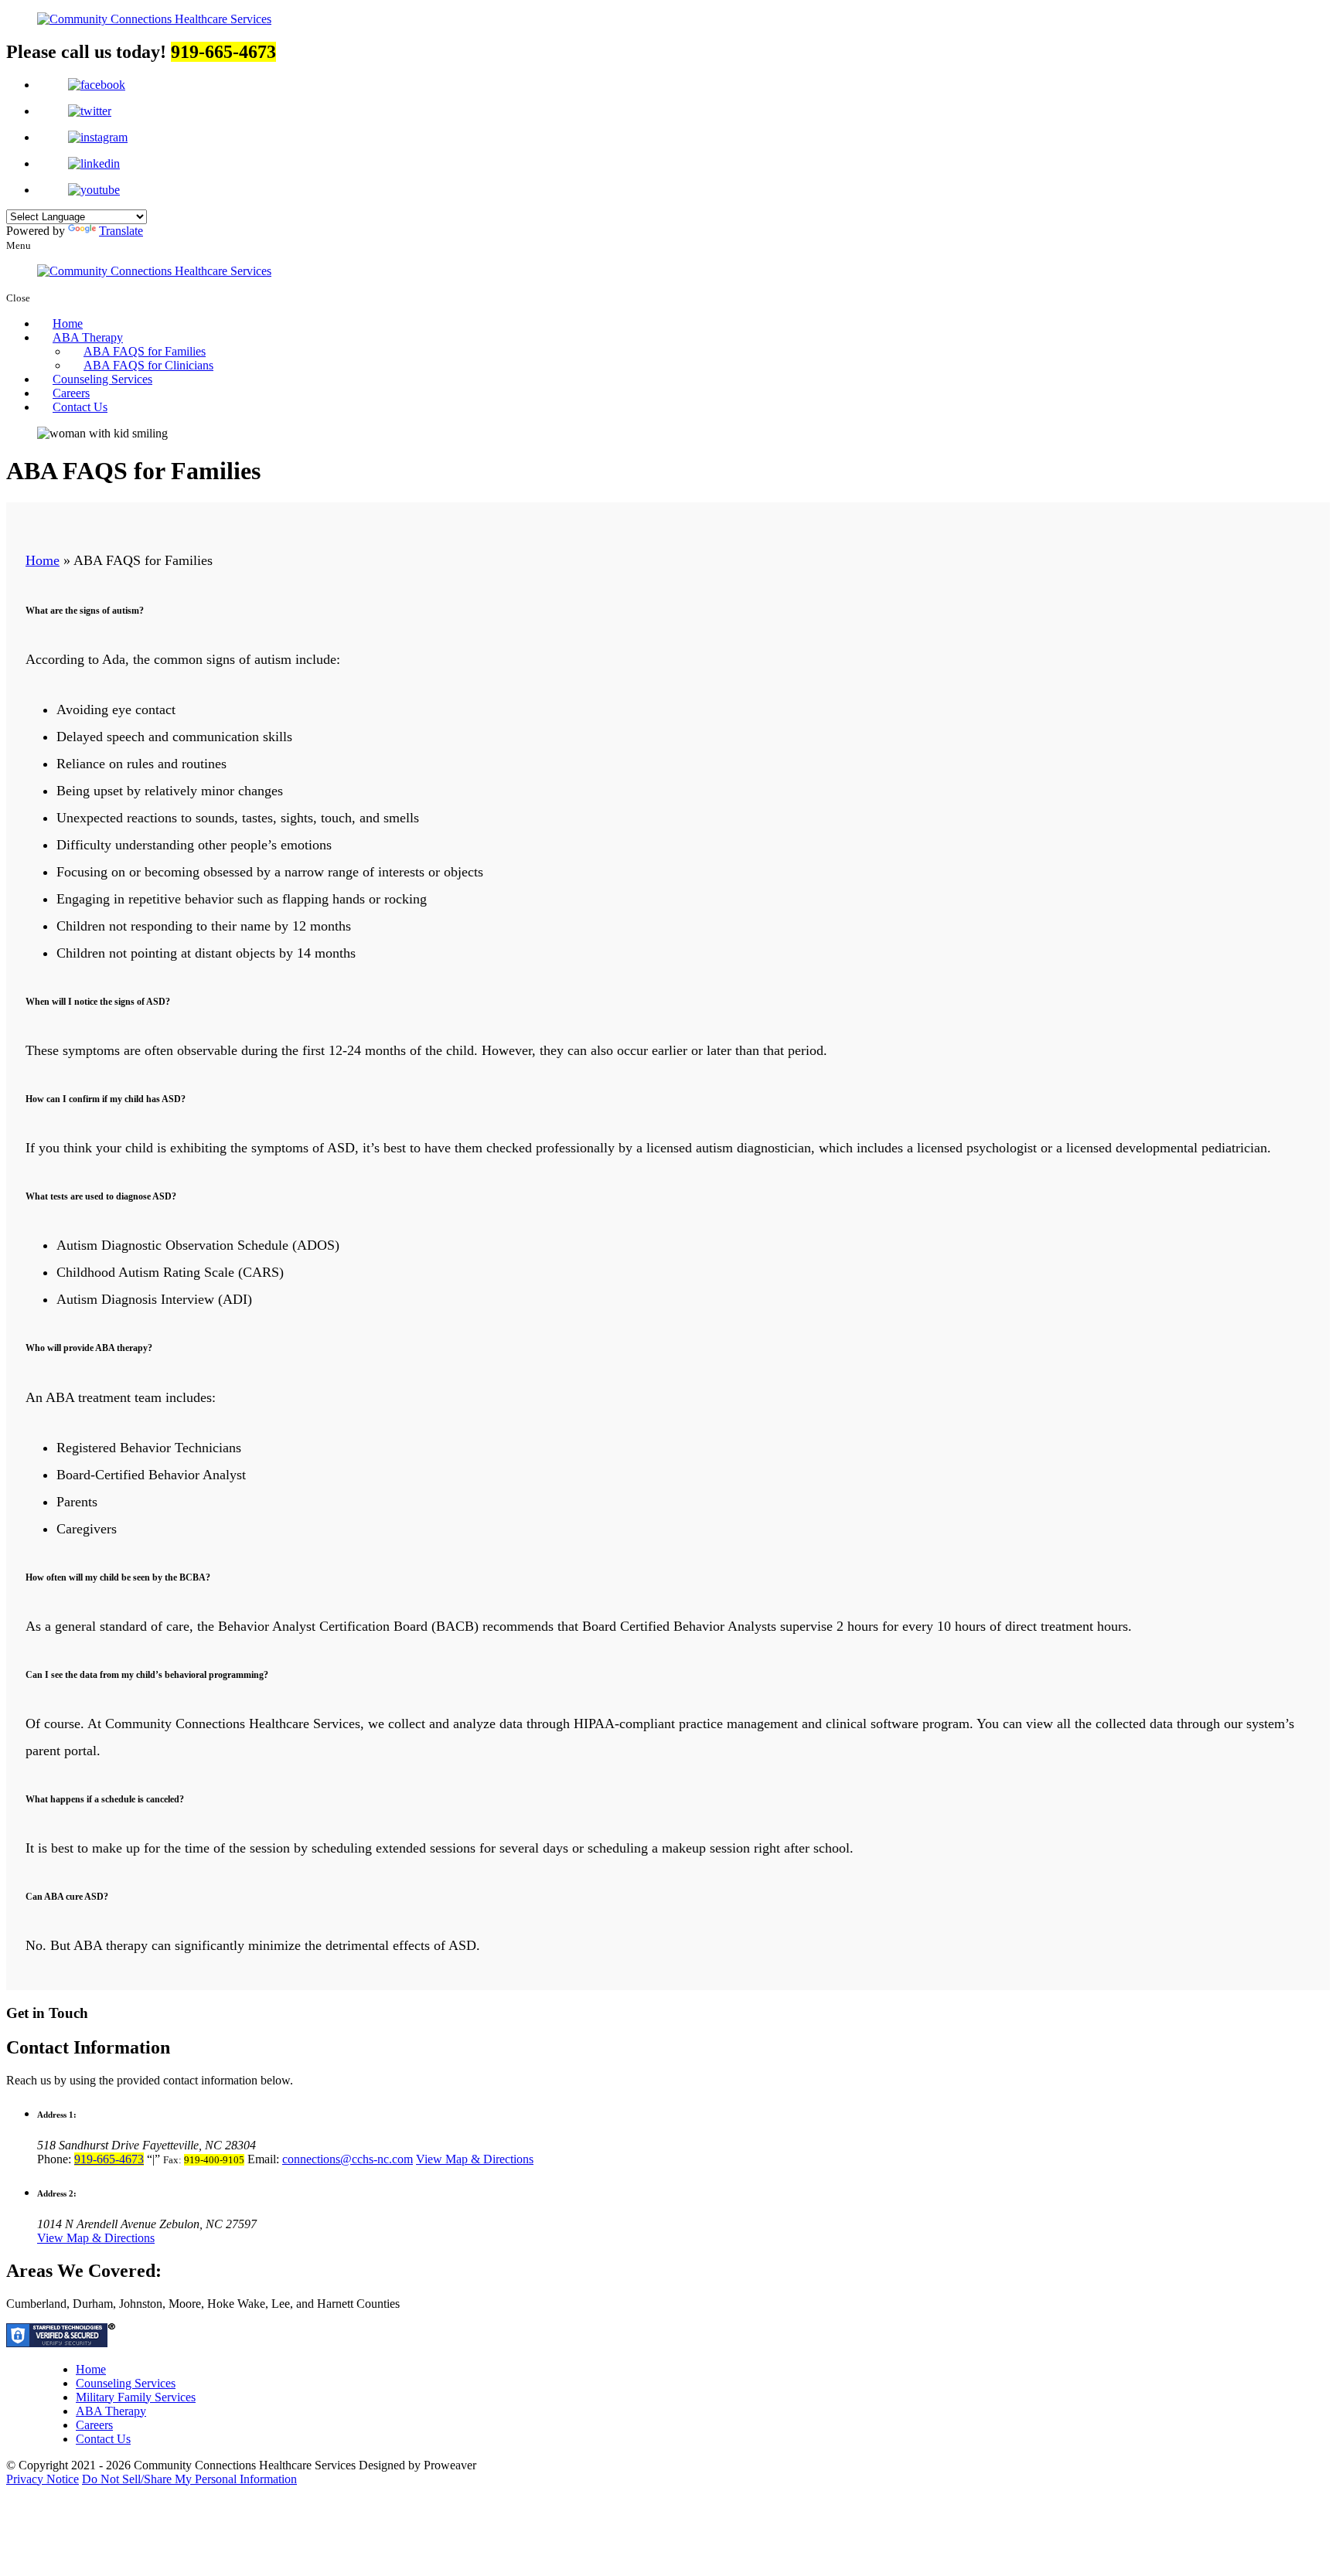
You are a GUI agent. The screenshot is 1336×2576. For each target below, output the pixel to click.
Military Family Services (136, 2397)
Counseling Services (102, 379)
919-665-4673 (109, 2159)
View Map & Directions (475, 2159)
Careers (71, 393)
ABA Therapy (88, 337)
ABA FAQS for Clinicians (148, 365)
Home (68, 323)
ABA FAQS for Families (145, 351)
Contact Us (80, 407)
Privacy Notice (43, 2479)
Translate (121, 231)
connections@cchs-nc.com (348, 2159)
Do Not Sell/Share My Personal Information (189, 2479)
